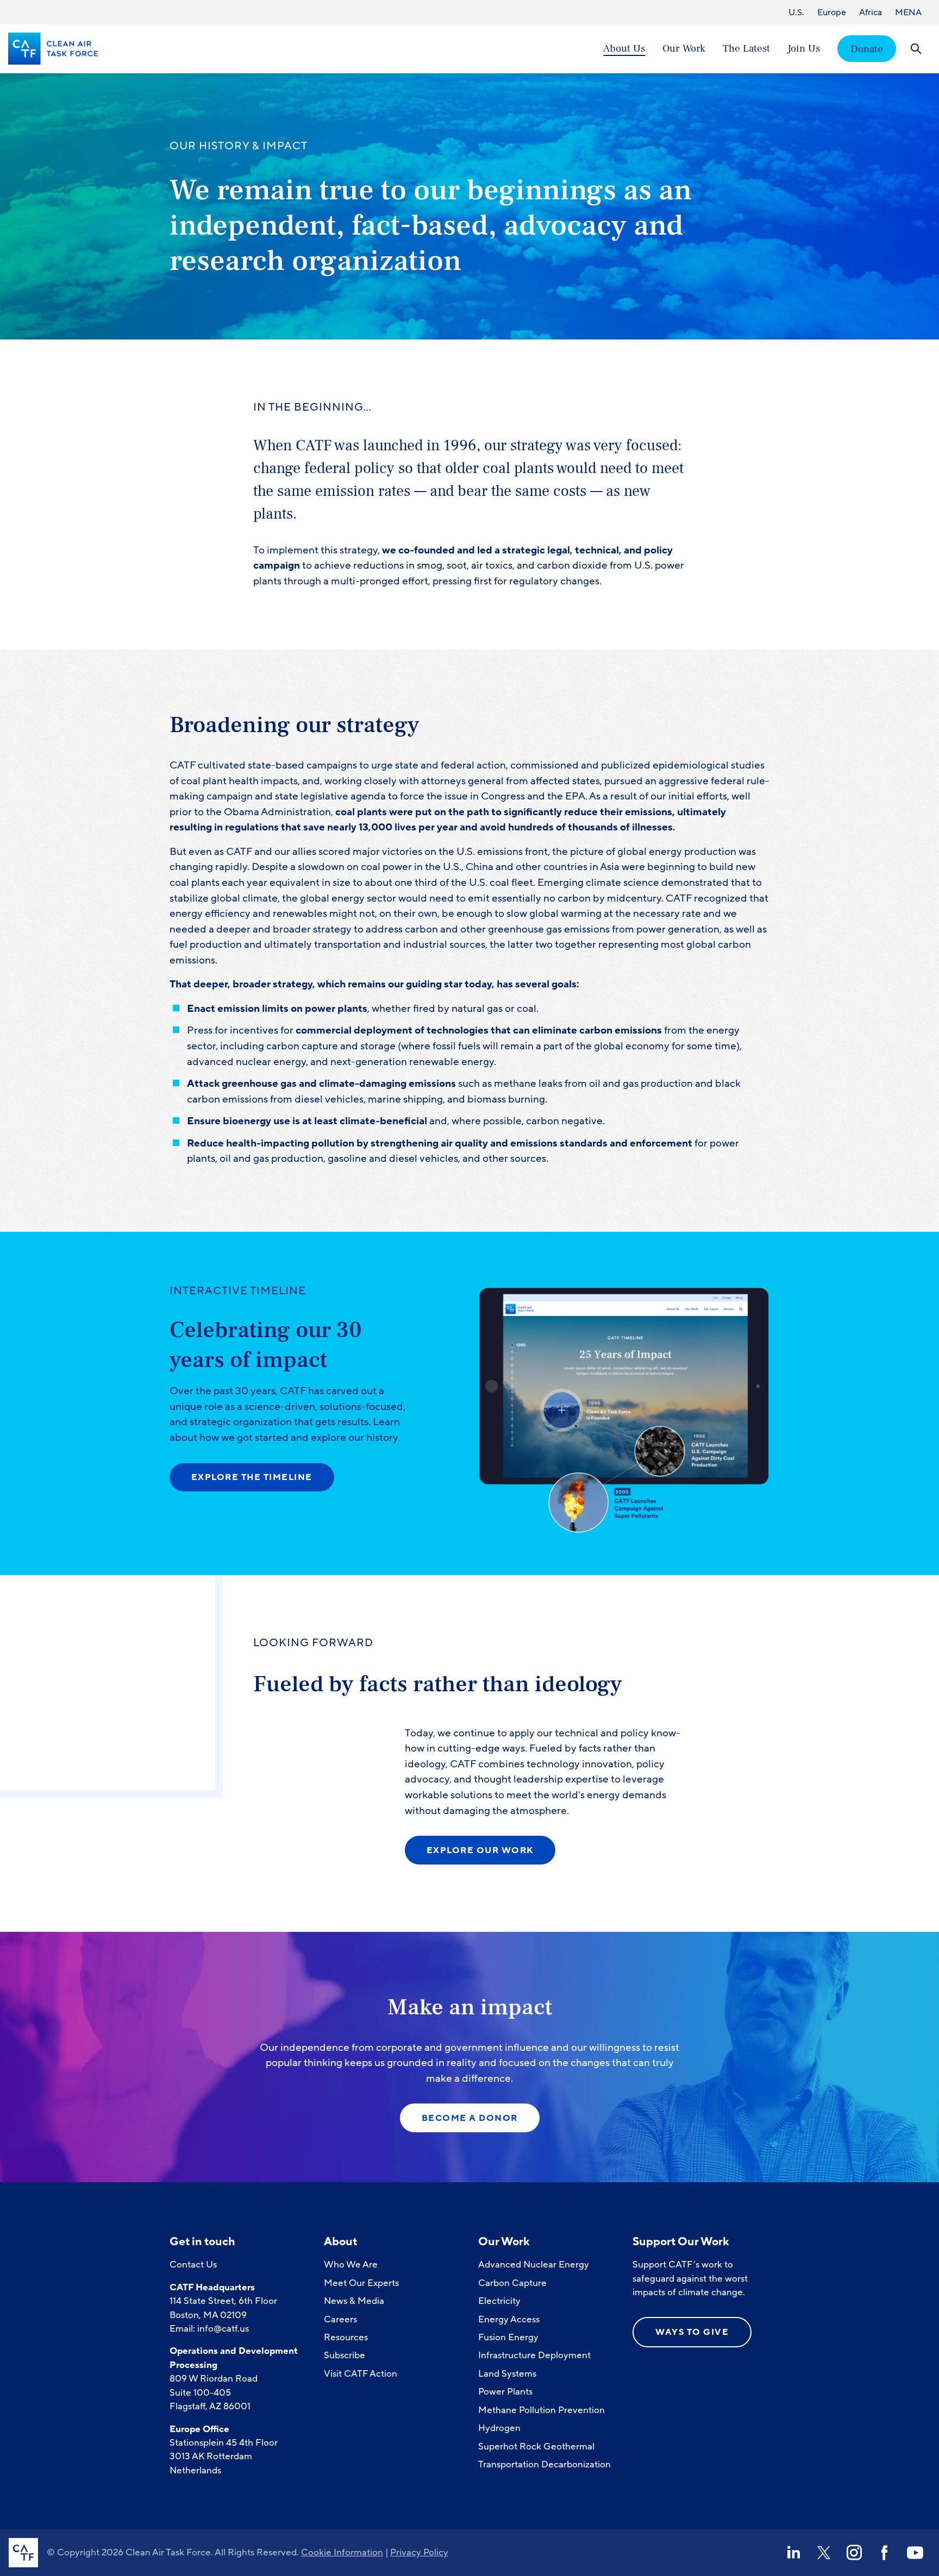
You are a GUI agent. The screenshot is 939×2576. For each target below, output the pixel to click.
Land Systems (507, 2374)
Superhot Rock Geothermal (536, 2446)
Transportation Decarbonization (544, 2464)
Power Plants (505, 2392)
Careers (340, 2319)
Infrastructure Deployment (534, 2355)
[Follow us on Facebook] (885, 2553)
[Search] (916, 49)
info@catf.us (223, 2329)
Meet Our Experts (361, 2283)
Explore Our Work (480, 1850)
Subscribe (345, 2355)
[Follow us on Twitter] (824, 2553)
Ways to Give (692, 2332)
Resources (346, 2337)
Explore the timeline (252, 1477)
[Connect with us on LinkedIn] (793, 2553)
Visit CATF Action (361, 2374)
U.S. (796, 12)
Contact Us (193, 2265)
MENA (908, 12)
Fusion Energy (508, 2337)
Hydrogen (499, 2428)
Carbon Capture (512, 2283)
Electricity (499, 2301)
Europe (832, 12)
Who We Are (351, 2265)
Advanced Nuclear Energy (534, 2265)
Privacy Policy (419, 2552)
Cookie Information (342, 2552)
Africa (871, 12)
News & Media (354, 2301)
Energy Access (509, 2319)
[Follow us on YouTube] (915, 2553)
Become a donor (470, 2118)
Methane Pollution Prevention (542, 2410)
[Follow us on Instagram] (854, 2553)
